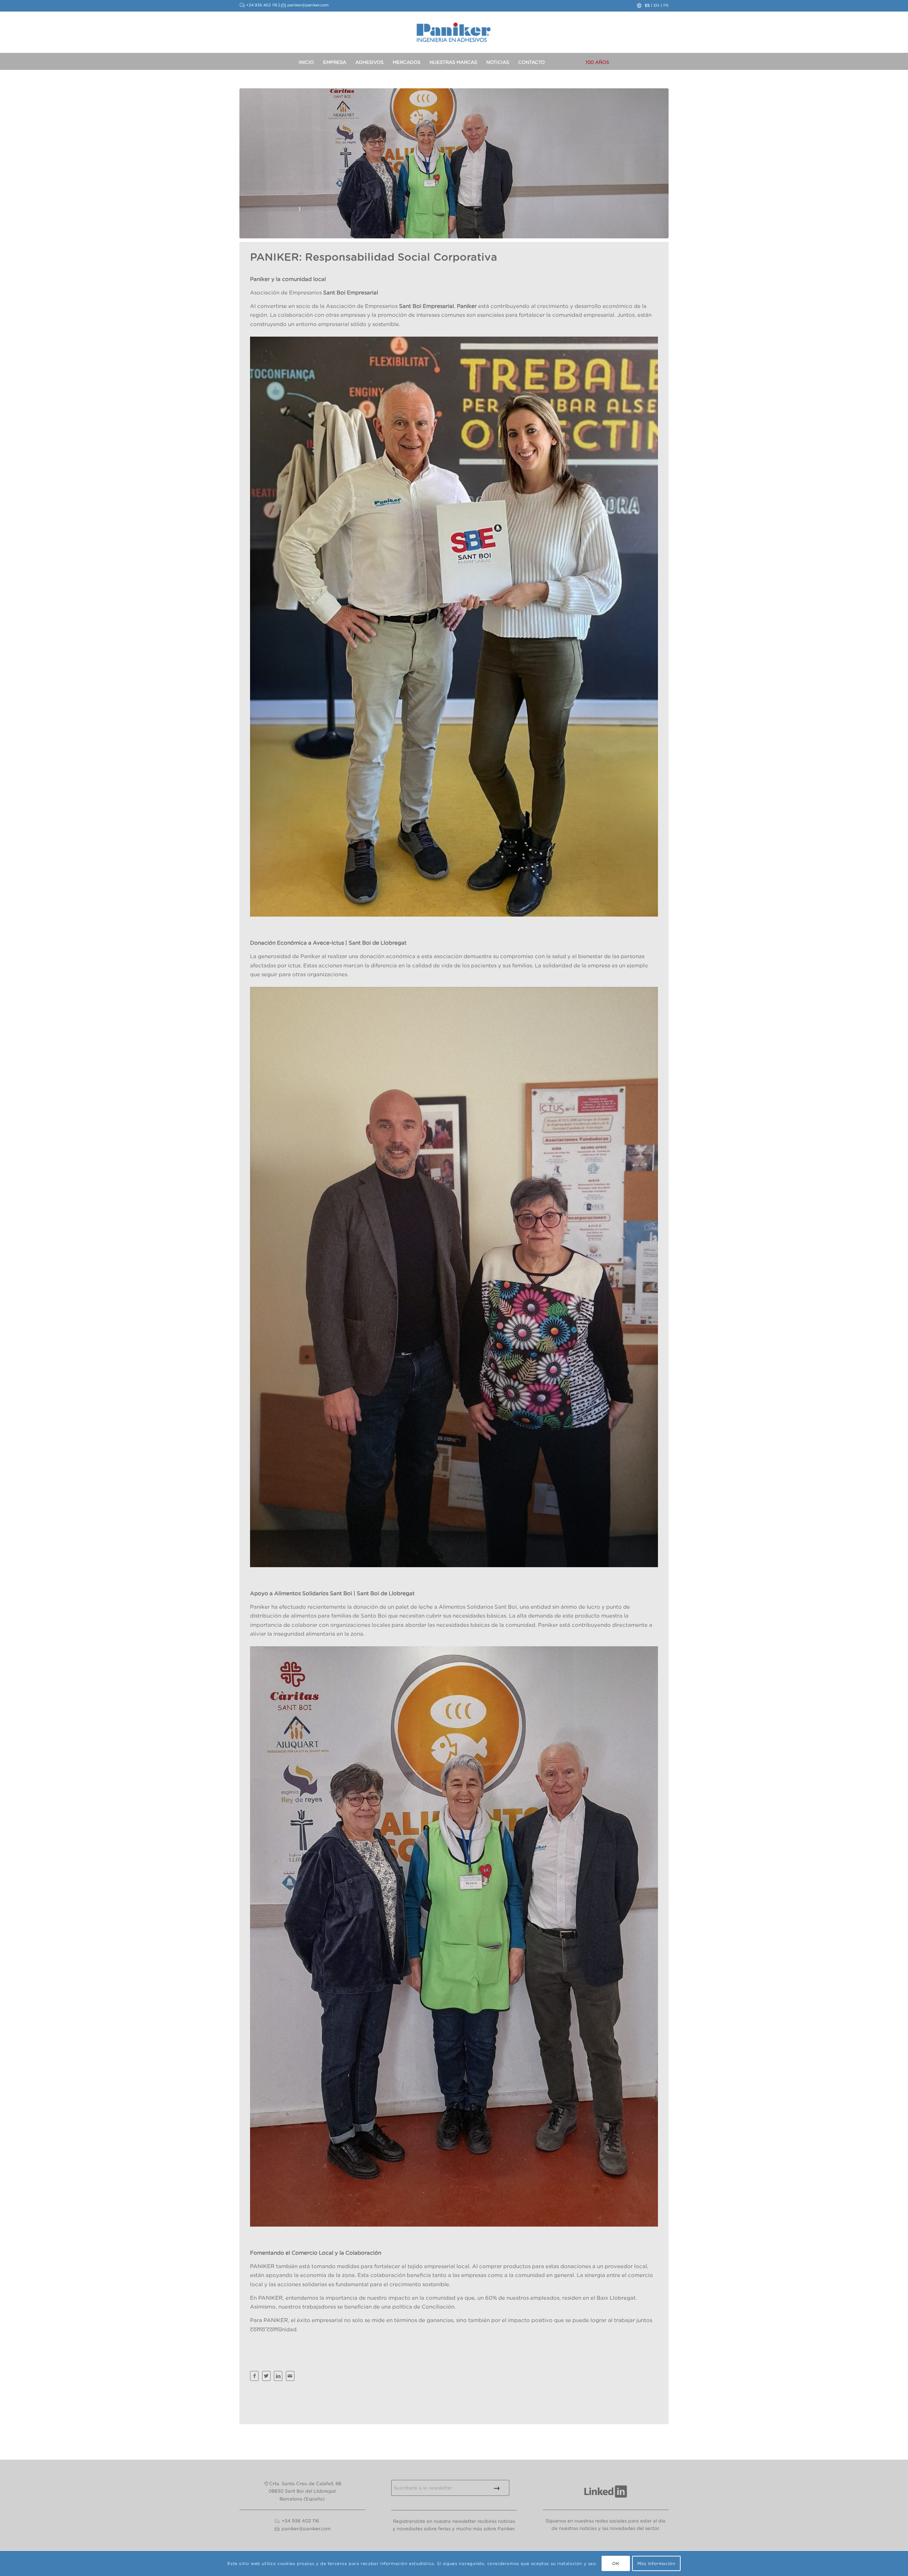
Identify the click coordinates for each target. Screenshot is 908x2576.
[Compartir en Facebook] (254, 2376)
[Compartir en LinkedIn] (278, 2376)
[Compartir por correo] (290, 2376)
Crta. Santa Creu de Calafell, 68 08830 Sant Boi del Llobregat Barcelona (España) (305, 2491)
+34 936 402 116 (262, 5)
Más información (656, 2563)
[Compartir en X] (266, 2376)
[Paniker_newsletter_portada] (454, 163)
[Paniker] (454, 32)
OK (616, 2563)
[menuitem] (306, 61)
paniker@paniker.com (308, 5)
